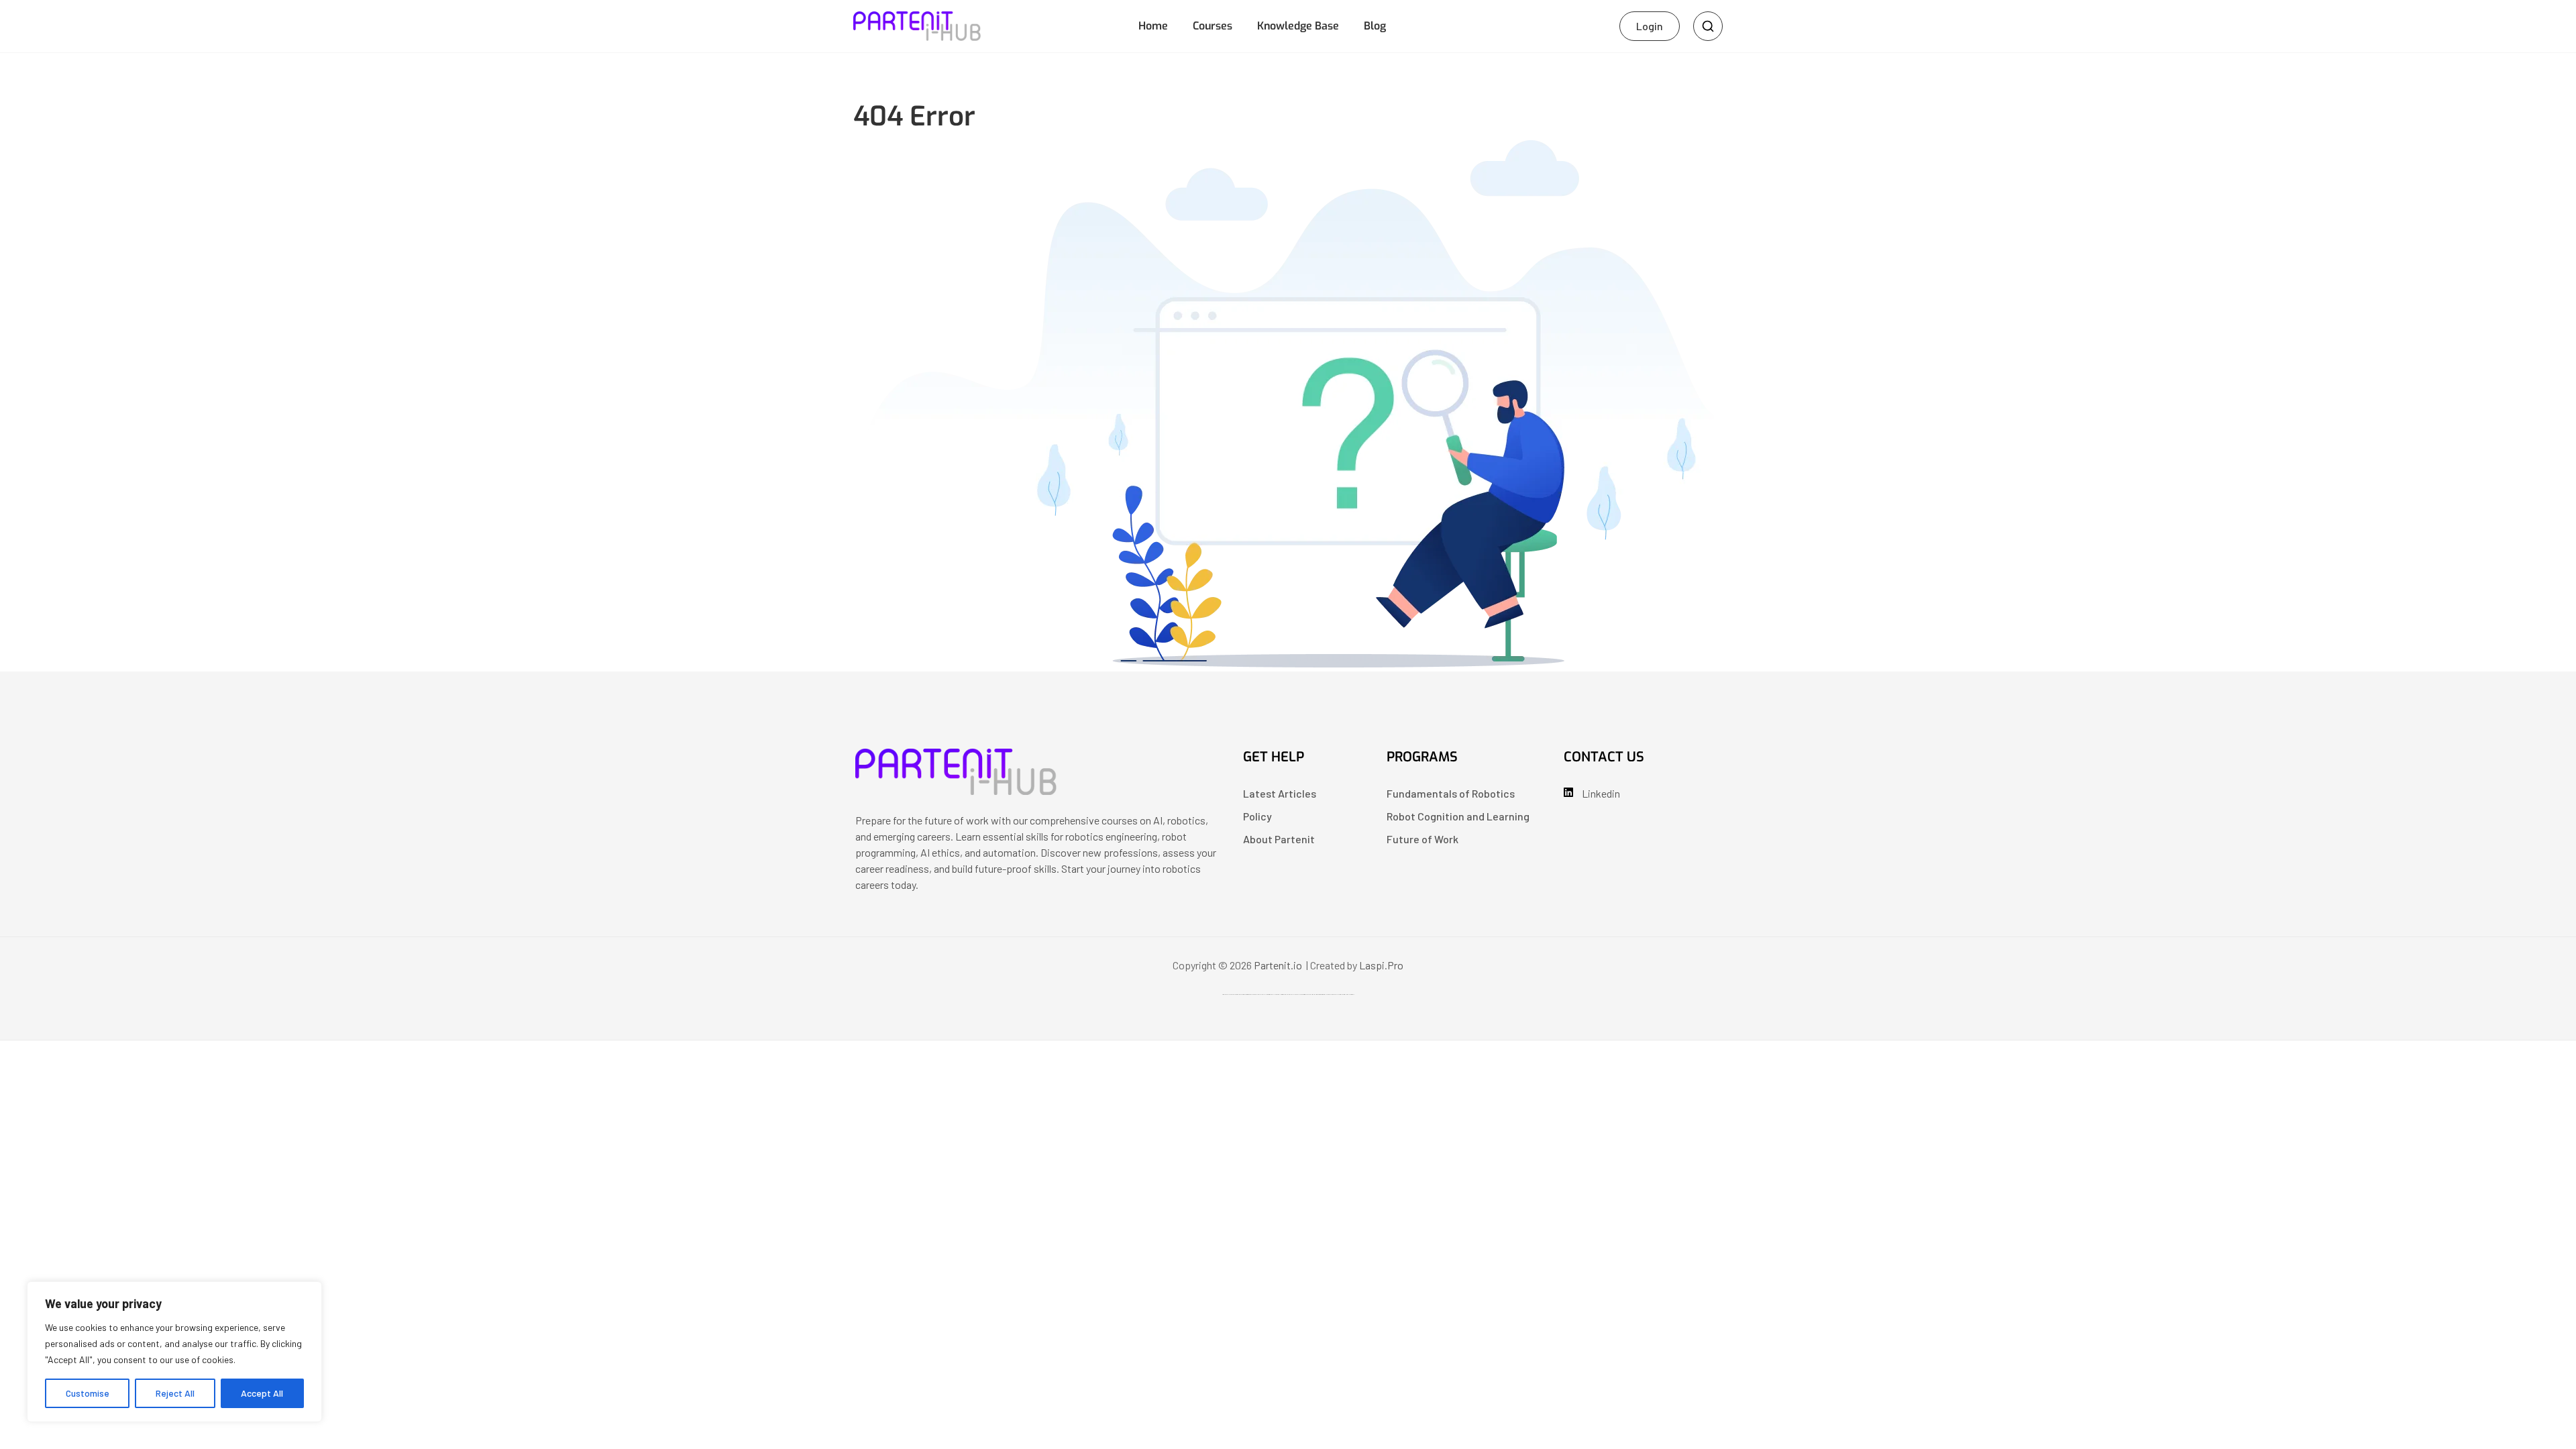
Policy (1257, 816)
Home (1153, 26)
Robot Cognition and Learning (1458, 816)
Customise (88, 1393)
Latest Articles (1280, 793)
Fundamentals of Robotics (1451, 793)
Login (1650, 26)
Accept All (262, 1393)
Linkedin (1601, 793)
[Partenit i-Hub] (956, 791)
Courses (1213, 26)
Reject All (175, 1393)
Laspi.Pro (1381, 965)
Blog (1375, 26)
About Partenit (1279, 839)
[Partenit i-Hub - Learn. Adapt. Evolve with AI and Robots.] (917, 24)
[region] (174, 1352)
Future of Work (1423, 839)
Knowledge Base (1298, 26)
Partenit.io (1278, 965)
